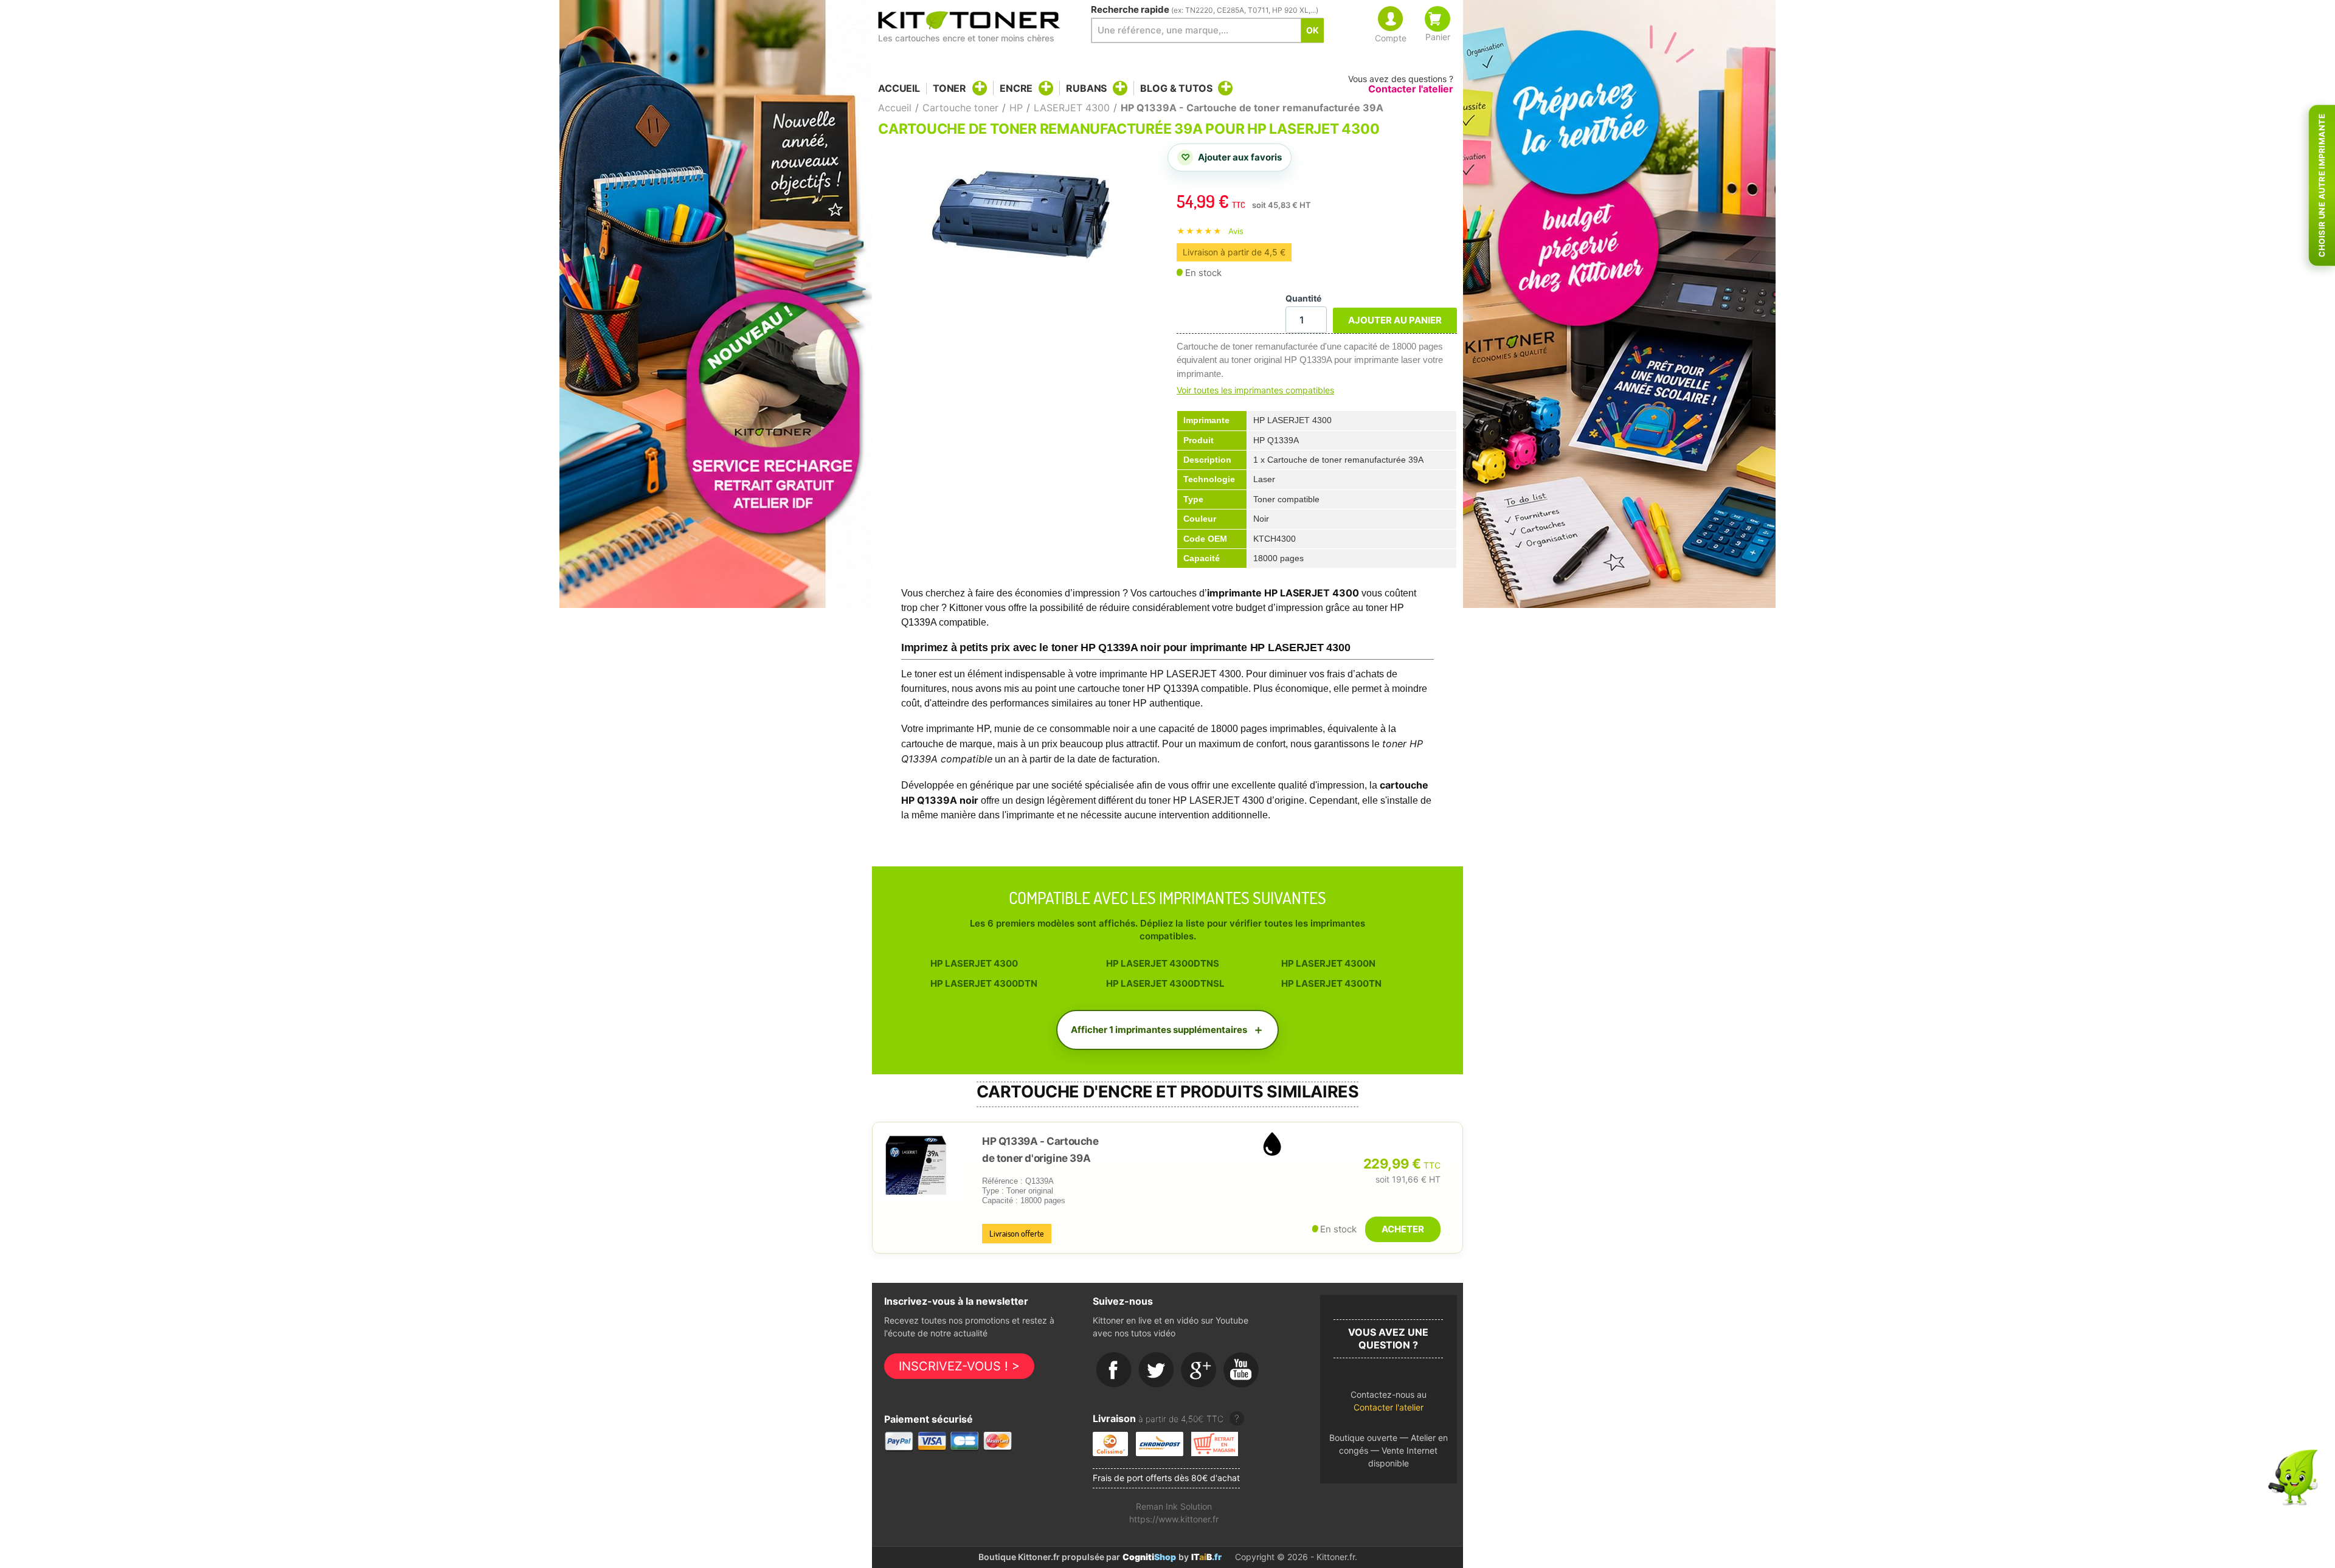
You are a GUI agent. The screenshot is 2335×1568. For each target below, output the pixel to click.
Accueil (899, 88)
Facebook (1114, 1370)
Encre (1016, 88)
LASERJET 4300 (1072, 108)
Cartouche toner (960, 108)
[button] (1389, 1404)
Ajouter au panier (1395, 320)
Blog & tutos (1176, 88)
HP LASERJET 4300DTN (984, 983)
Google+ (1199, 1370)
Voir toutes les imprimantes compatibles (1255, 390)
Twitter (1157, 1370)
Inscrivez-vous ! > (959, 1366)
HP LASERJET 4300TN (1331, 983)
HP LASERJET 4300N (1328, 963)
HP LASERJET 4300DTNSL (1165, 983)
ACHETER (1403, 1229)
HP (1016, 108)
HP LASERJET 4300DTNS (1163, 963)
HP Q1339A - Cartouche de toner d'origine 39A (1040, 1150)
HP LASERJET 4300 (974, 963)
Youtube (1242, 1370)
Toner (950, 88)
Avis (1236, 231)
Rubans (1086, 88)
